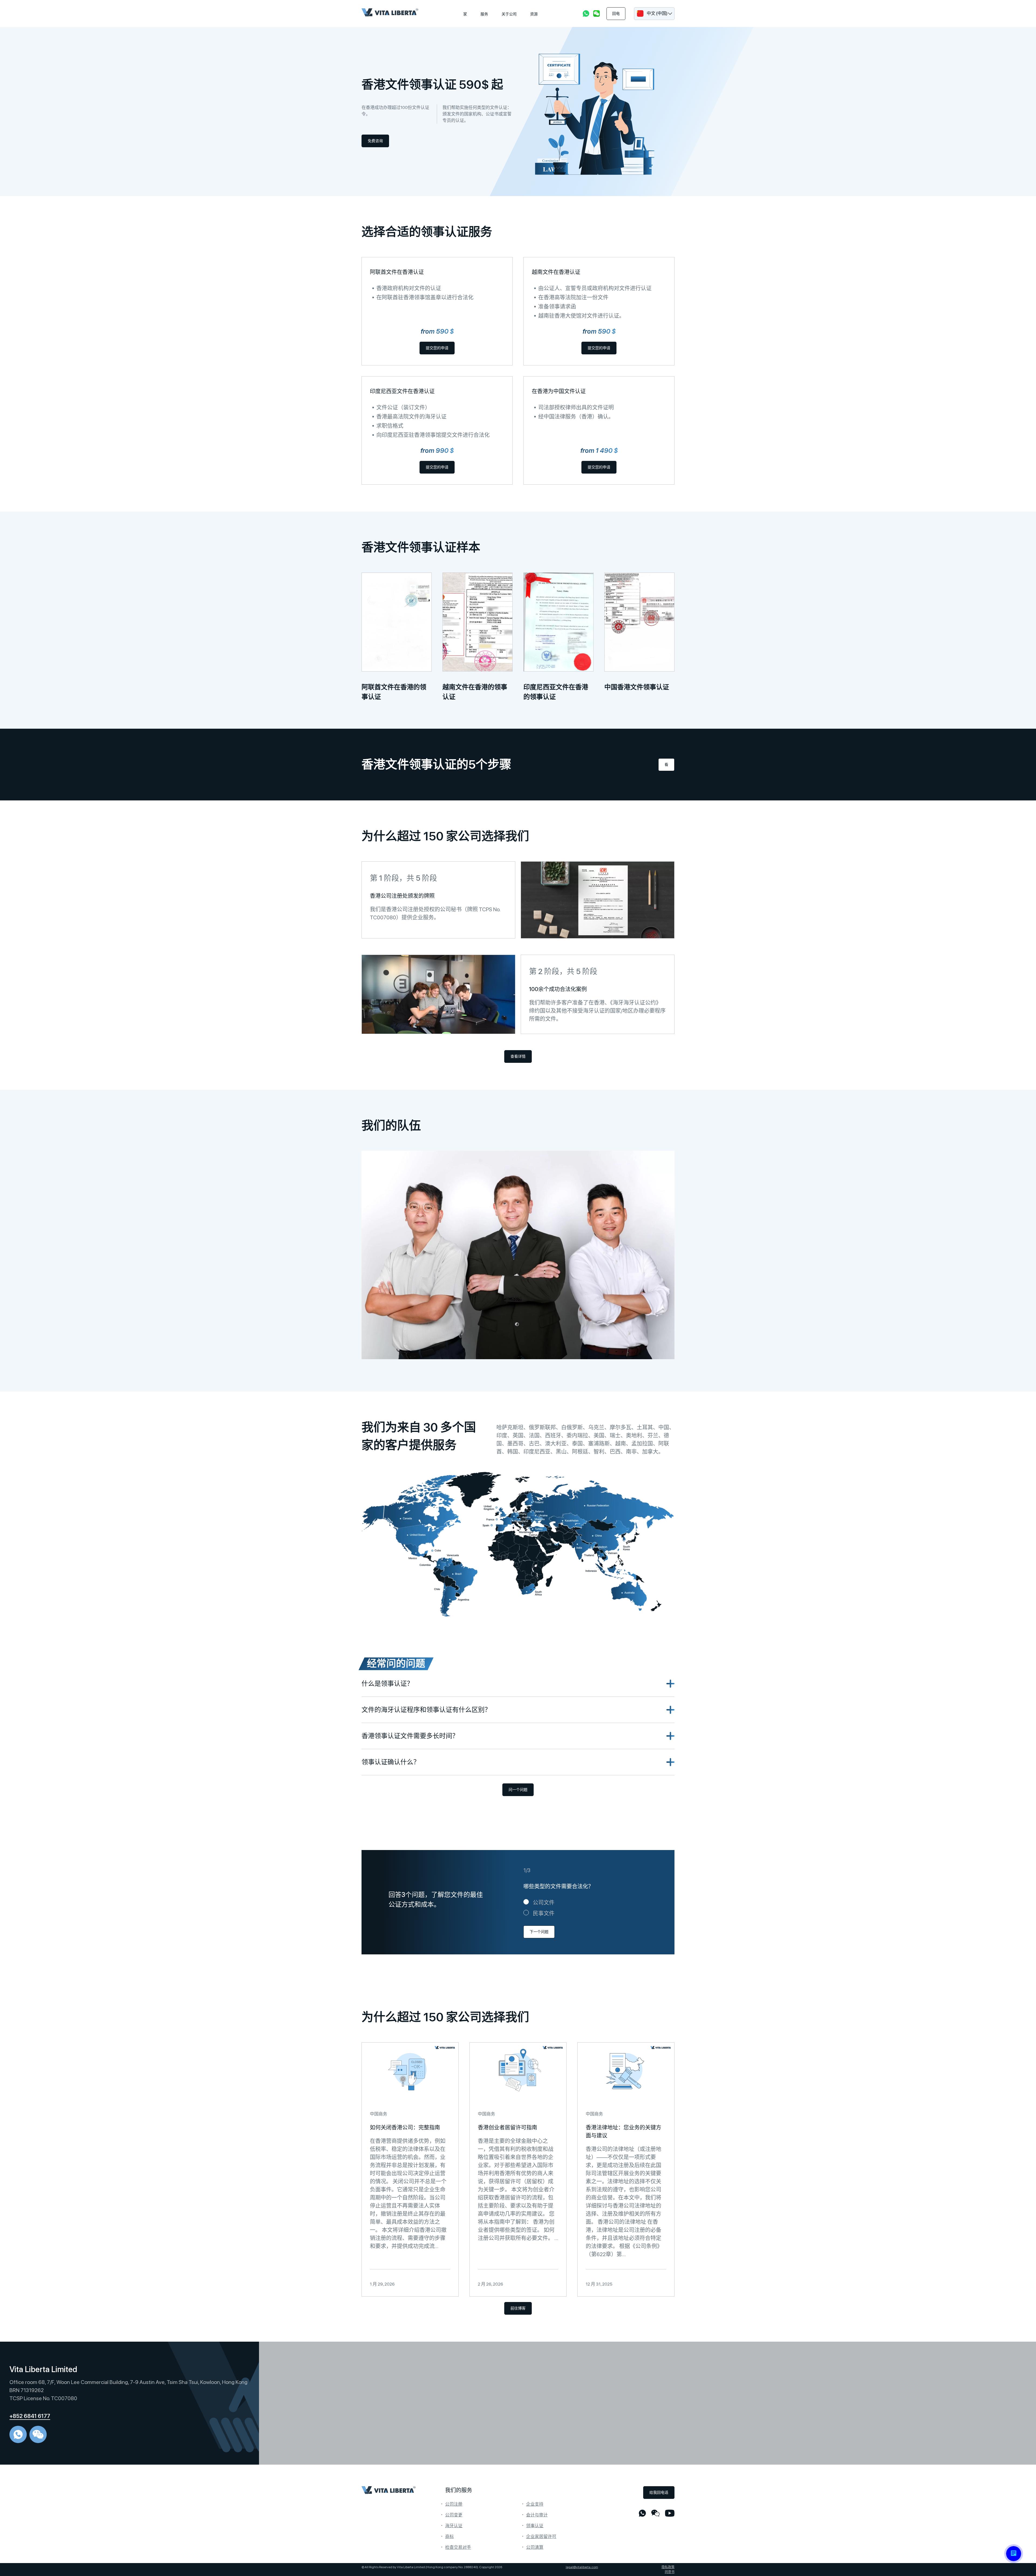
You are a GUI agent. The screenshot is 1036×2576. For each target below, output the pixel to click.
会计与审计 (537, 2515)
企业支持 (535, 2504)
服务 (484, 14)
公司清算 (535, 2547)
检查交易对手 (458, 2547)
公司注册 (454, 2504)
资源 (534, 14)
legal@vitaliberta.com (582, 2567)
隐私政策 (668, 2567)
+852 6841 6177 (30, 2416)
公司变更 (454, 2515)
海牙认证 (454, 2526)
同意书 (670, 2572)
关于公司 (509, 14)
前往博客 (518, 2308)
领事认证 (535, 2526)
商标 (449, 2536)
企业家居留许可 (541, 2536)
